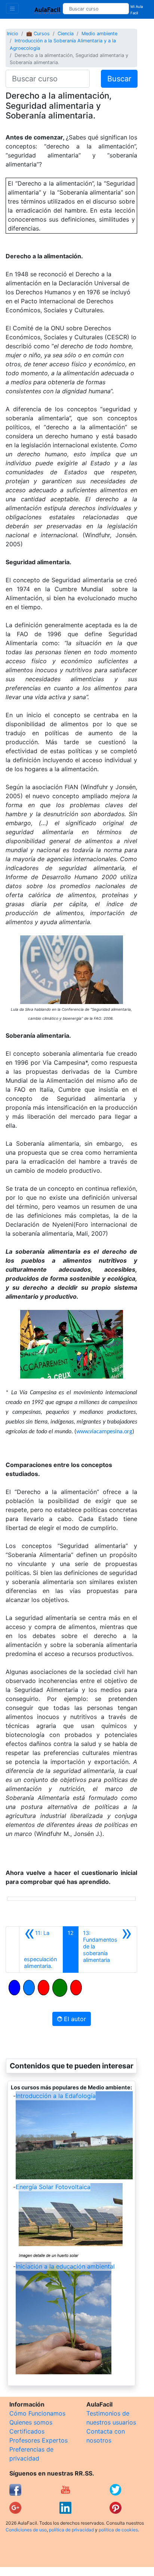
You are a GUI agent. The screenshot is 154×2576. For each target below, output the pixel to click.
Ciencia (66, 34)
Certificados (27, 2431)
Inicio (13, 34)
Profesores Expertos (38, 2440)
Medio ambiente (99, 34)
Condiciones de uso (26, 2530)
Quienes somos (31, 2422)
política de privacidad (71, 2530)
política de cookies (118, 2530)
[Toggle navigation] (12, 8)
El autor (74, 2019)
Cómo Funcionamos (37, 2413)
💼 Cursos (38, 34)
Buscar (119, 79)
